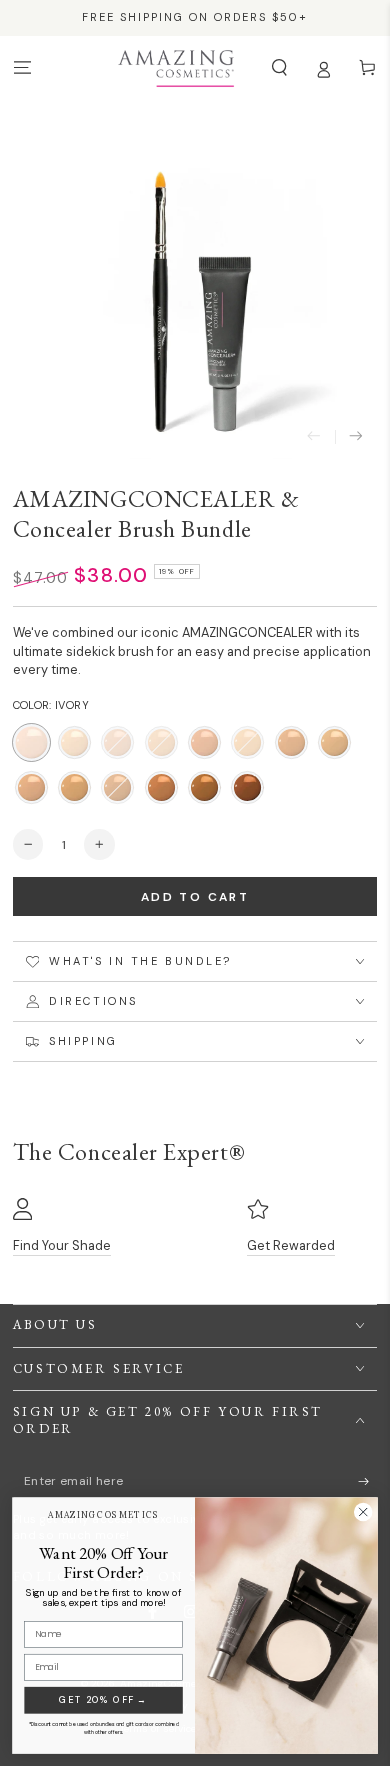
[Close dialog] (363, 1512)
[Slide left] (313, 437)
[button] (279, 67)
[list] (195, 1227)
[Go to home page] (175, 68)
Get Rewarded (291, 1245)
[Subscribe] (368, 1481)
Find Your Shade (62, 1245)
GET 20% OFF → (103, 1700)
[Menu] (22, 67)
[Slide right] (356, 437)
